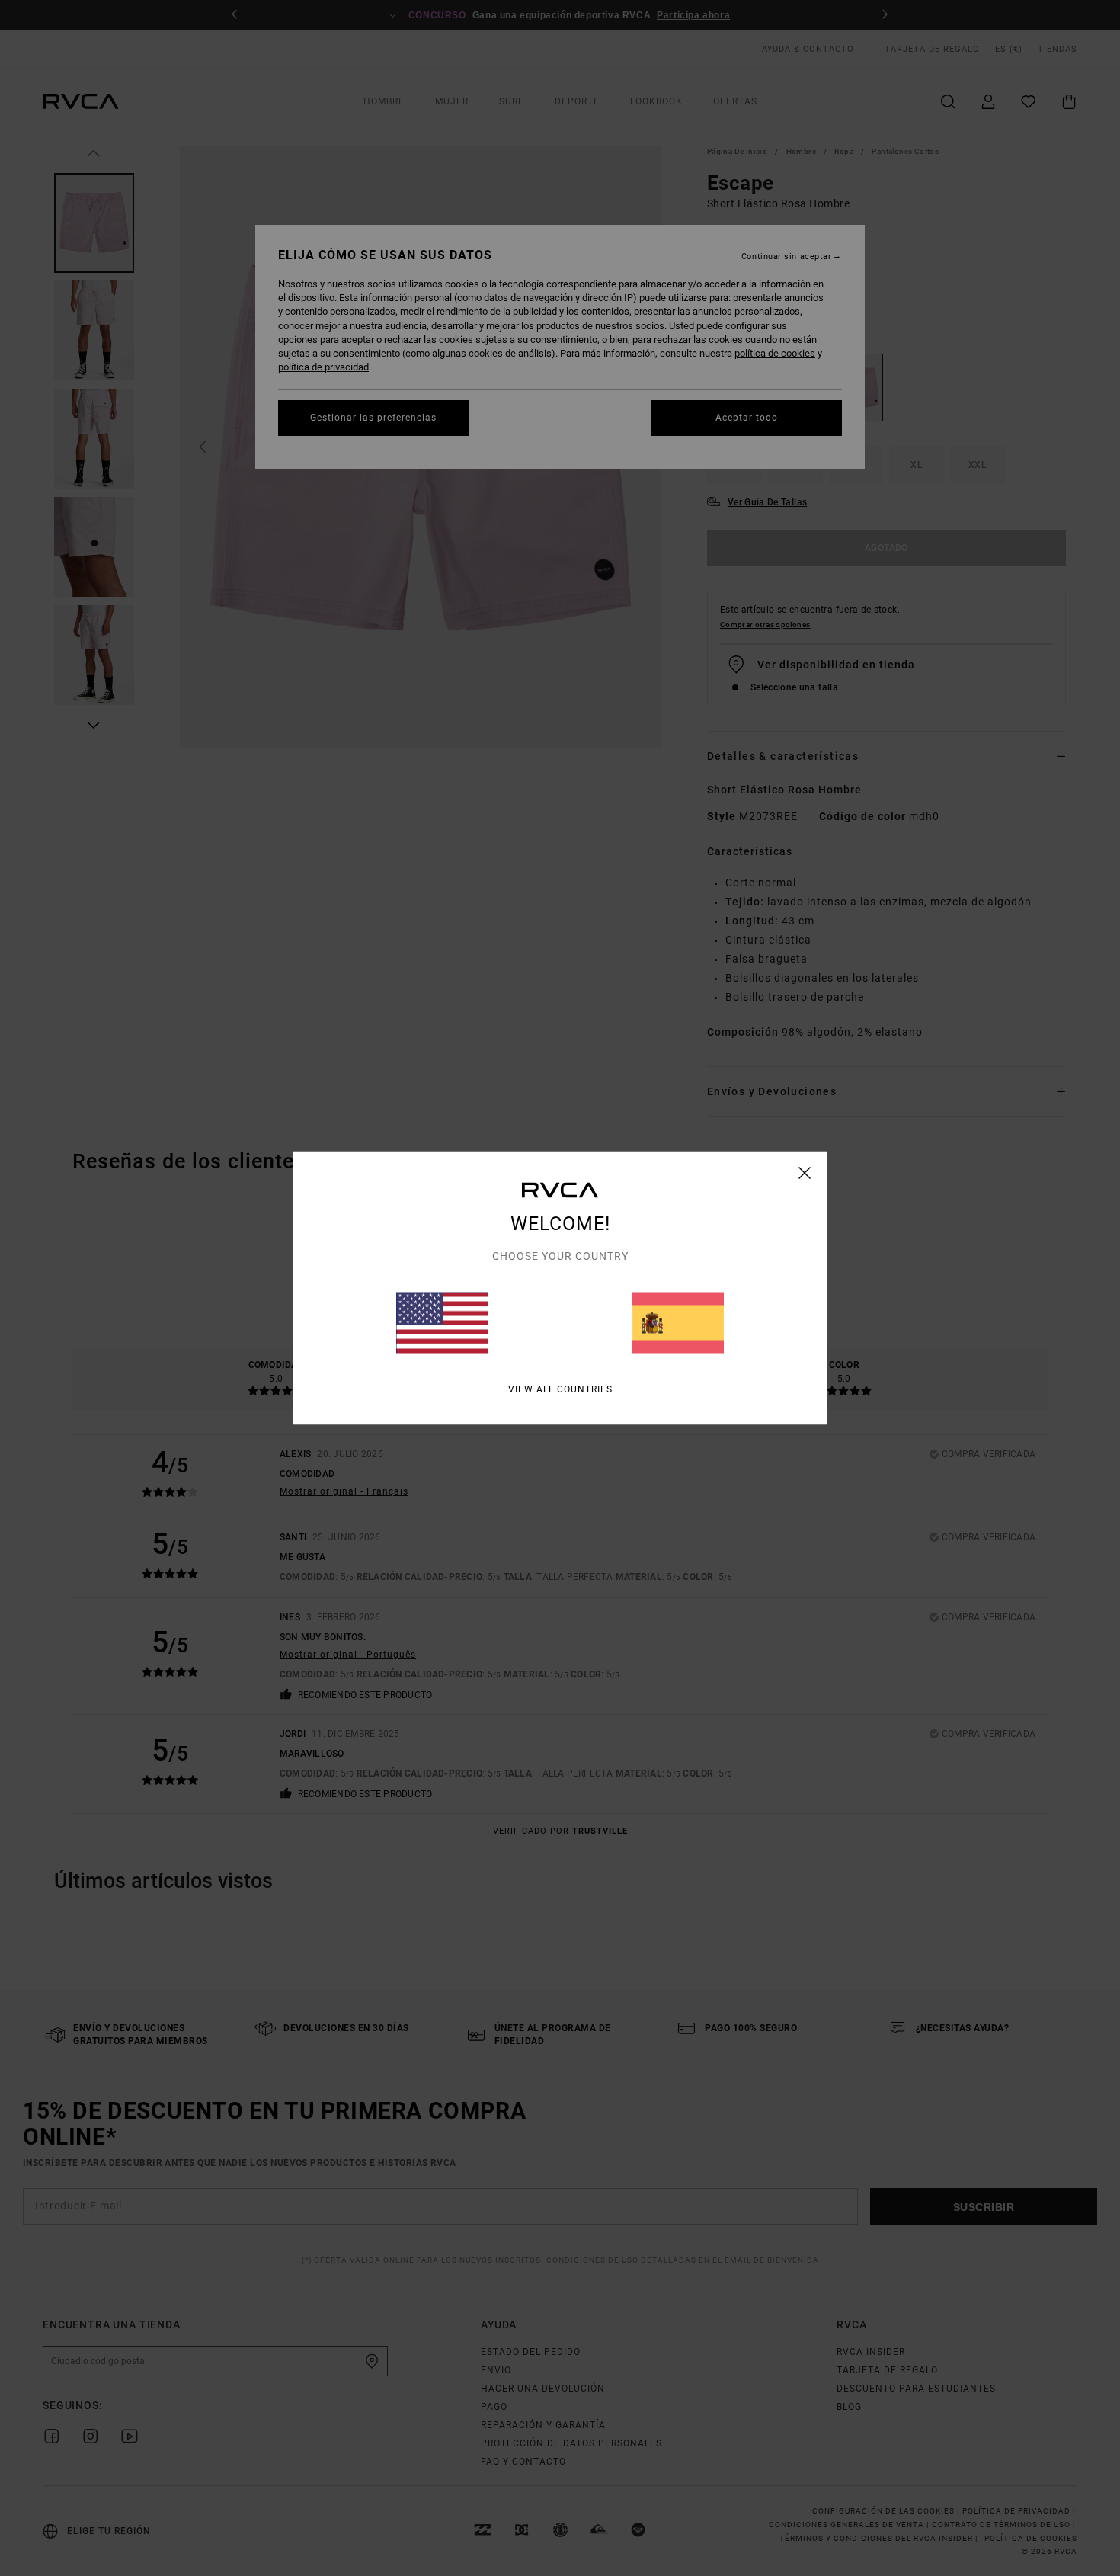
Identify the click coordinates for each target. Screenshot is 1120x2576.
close (805, 1173)
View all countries (560, 1389)
